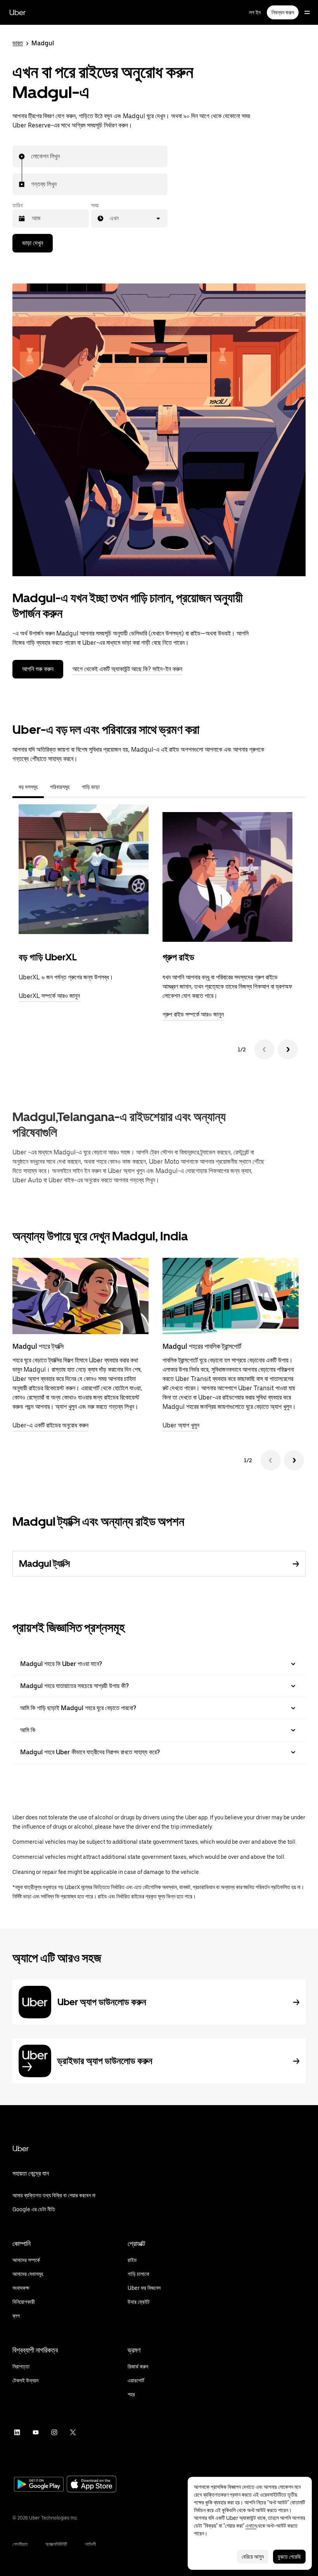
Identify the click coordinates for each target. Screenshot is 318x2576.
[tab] (112, 787)
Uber (17, 12)
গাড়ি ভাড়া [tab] (91, 787)
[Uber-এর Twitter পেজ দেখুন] (73, 2432)
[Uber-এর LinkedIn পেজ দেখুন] (17, 2432)
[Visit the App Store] (92, 2485)
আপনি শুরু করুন (38, 669)
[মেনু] (307, 12)
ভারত (18, 43)
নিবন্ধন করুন (283, 12)
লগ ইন (255, 12)
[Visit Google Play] (39, 2485)
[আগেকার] (264, 1049)
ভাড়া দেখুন (33, 243)
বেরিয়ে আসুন (253, 2557)
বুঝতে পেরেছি (289, 2557)
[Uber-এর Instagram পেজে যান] (54, 2432)
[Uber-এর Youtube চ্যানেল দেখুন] (36, 2432)
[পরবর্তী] (288, 1049)
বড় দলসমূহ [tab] (28, 787)
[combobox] (31, 156)
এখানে (251, 2526)
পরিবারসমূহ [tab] (60, 787)
